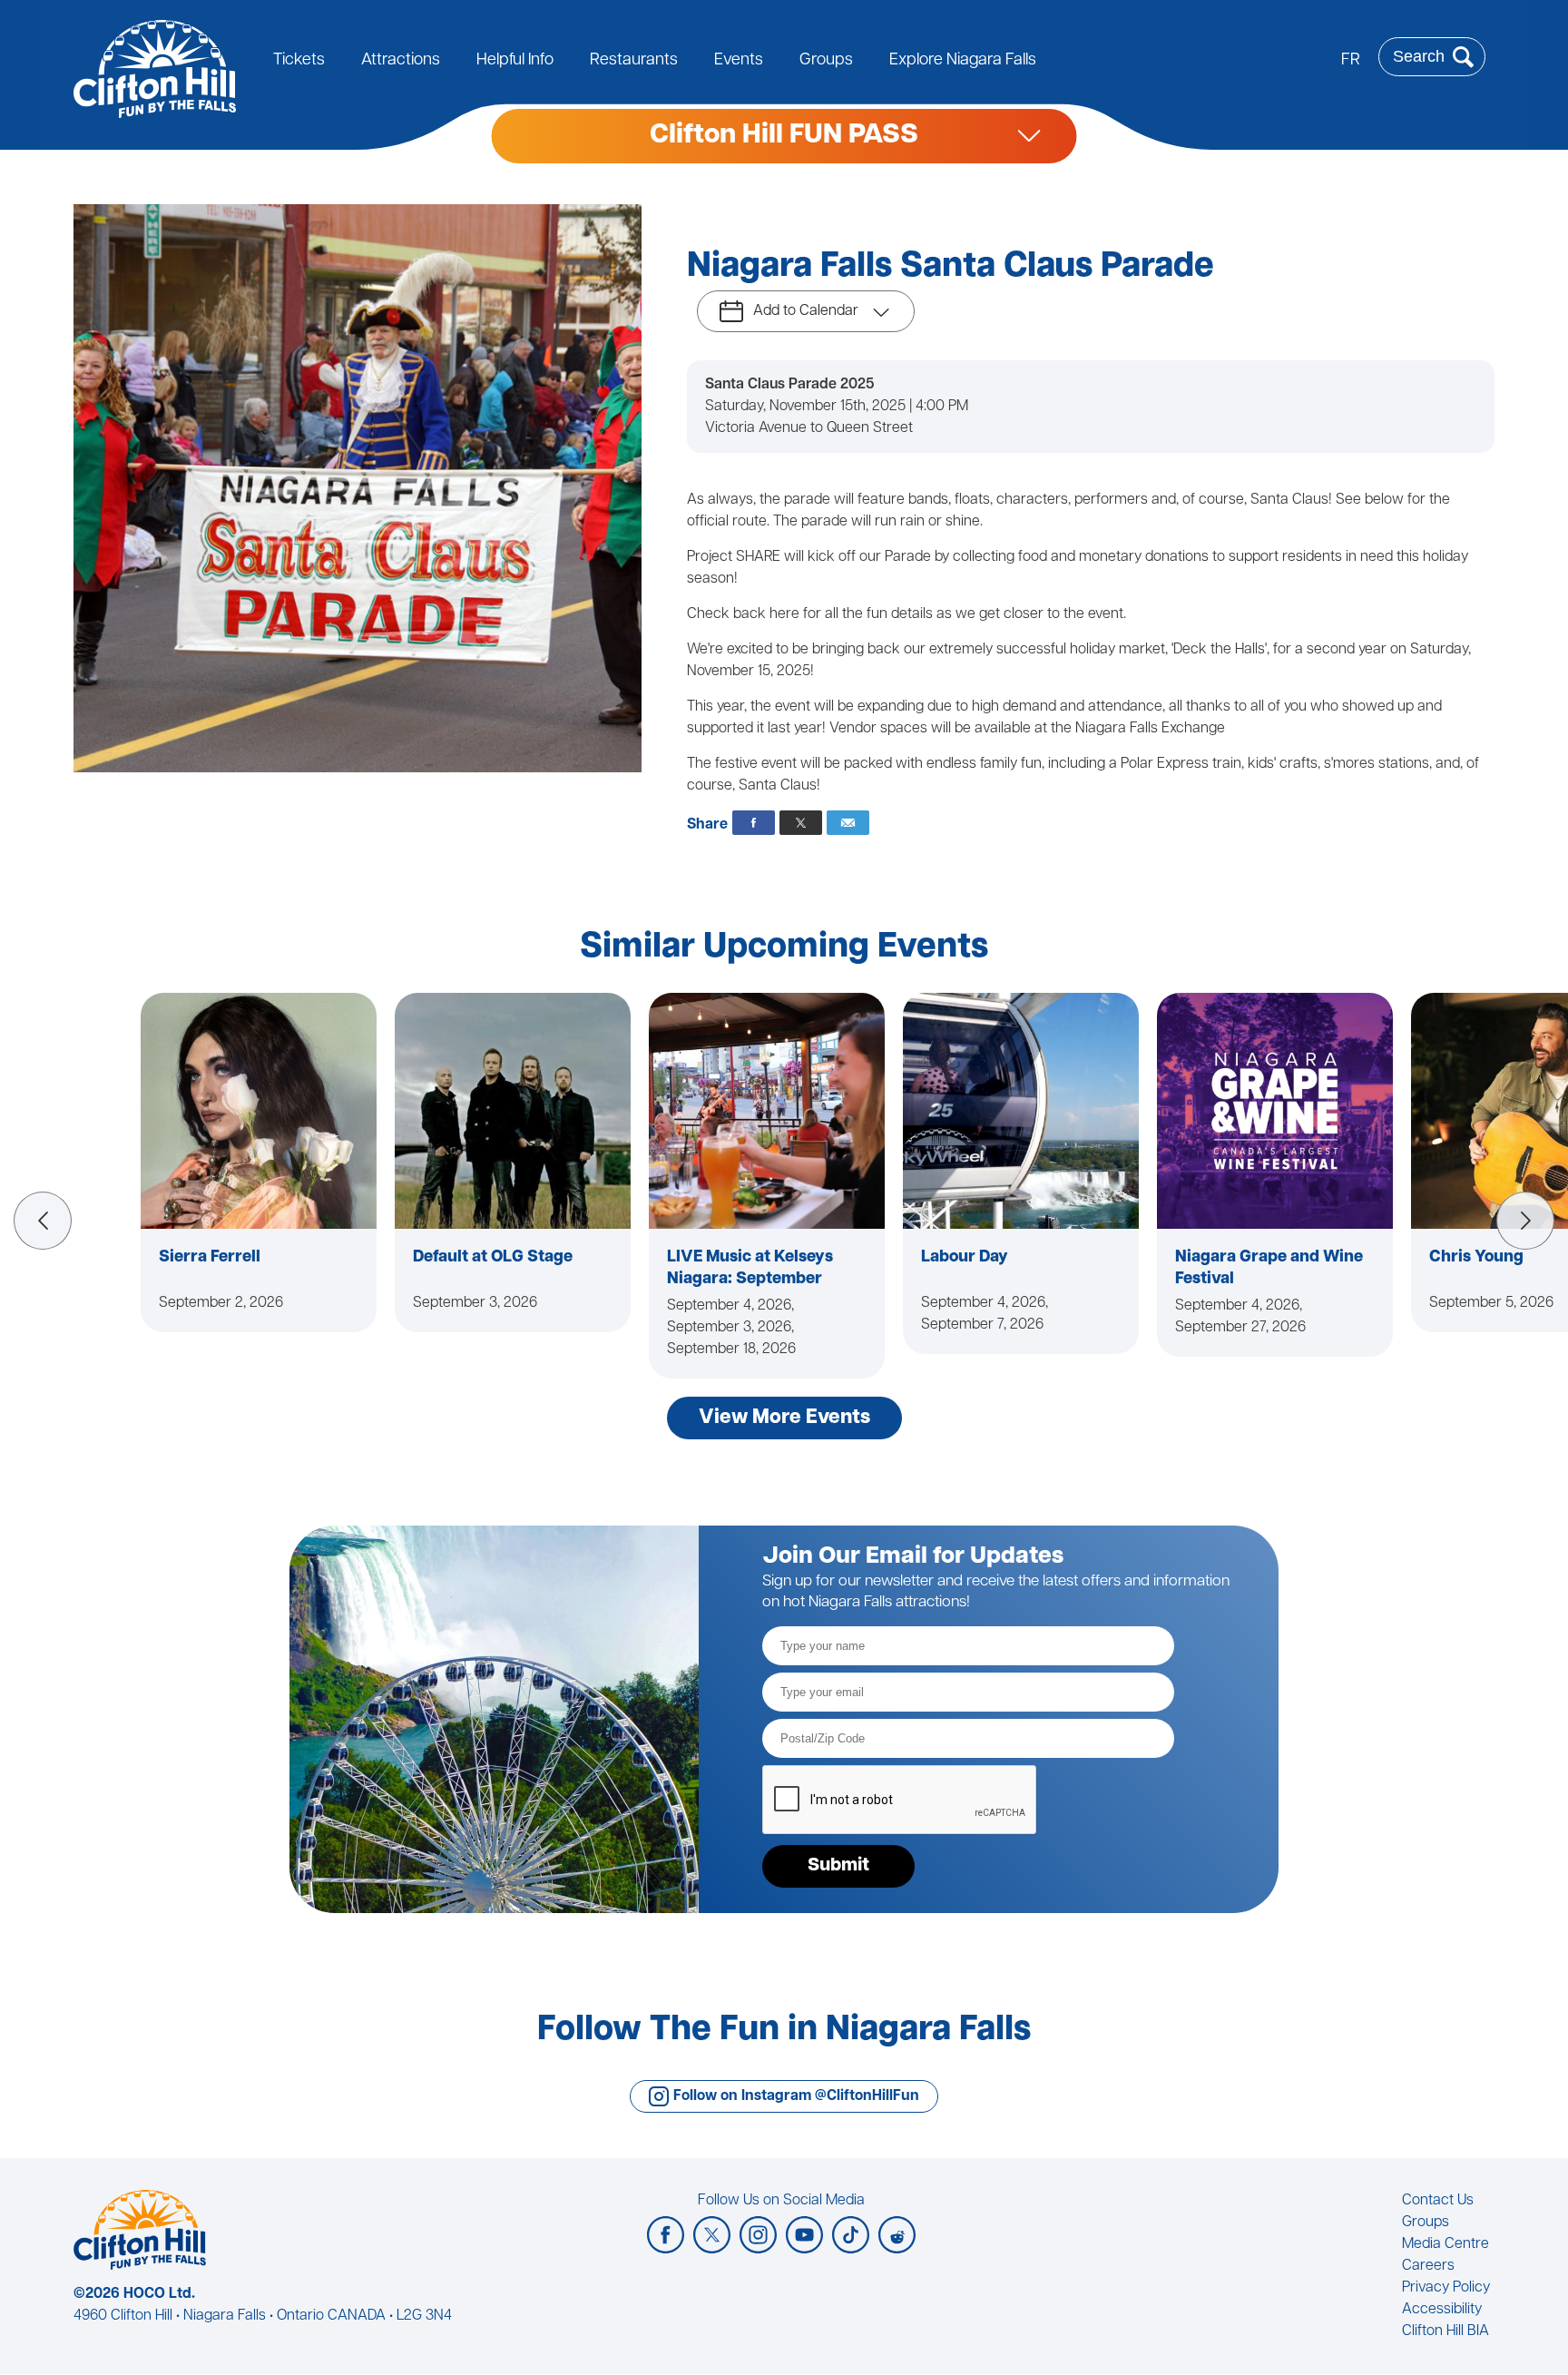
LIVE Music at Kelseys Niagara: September (750, 1269)
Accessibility (1442, 2310)
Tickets (299, 61)
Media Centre (1445, 2244)
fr (1351, 61)
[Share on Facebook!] (754, 823)
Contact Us (1438, 2201)
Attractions (401, 61)
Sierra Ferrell (210, 1258)
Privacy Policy (1446, 2288)
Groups (826, 61)
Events (739, 61)
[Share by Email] (848, 823)
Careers (1428, 2266)
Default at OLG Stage (493, 1258)
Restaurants (634, 61)
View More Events (784, 1418)
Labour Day (965, 1258)
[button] (43, 1221)
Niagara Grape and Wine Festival (1269, 1269)
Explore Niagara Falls (963, 61)
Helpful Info (515, 61)
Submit (838, 1866)
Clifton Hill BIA (1445, 2331)
